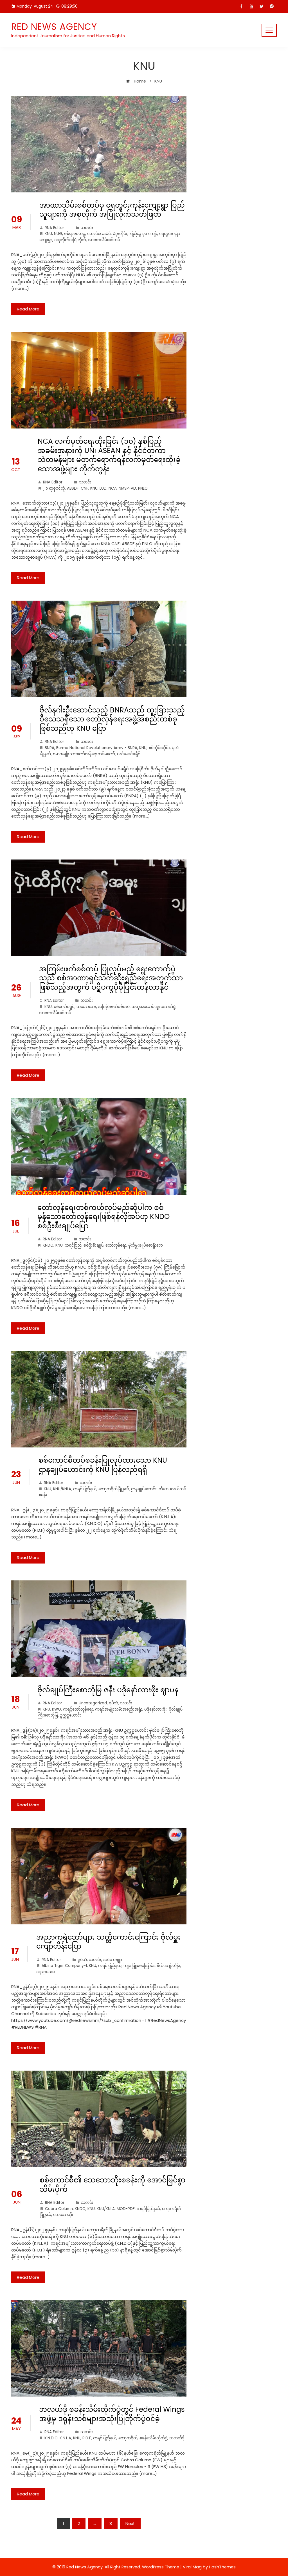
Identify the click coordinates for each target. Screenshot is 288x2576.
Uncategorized (93, 1703)
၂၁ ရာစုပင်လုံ (54, 488)
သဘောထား (86, 1007)
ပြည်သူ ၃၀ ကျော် (143, 234)
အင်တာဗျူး (113, 1960)
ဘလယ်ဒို (177, 2438)
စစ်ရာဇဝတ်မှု (75, 234)
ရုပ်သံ (113, 1703)
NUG (58, 234)
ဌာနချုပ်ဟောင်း (144, 1489)
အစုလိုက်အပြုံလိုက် (70, 240)
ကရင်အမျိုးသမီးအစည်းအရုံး (119, 1709)
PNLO (143, 488)
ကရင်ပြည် (73, 1245)
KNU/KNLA (62, 1489)
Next (130, 2523)
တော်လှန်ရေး (116, 1245)
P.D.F (87, 2438)
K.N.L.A (65, 2438)
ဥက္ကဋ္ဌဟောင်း (71, 1715)
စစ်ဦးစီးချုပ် (94, 1245)
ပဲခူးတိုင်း (120, 234)
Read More (28, 309)
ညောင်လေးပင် (99, 234)
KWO (57, 1709)
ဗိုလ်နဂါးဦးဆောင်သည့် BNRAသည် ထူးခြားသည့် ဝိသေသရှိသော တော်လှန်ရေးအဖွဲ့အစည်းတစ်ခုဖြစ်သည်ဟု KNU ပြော (112, 719)
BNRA (49, 748)
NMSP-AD (127, 488)
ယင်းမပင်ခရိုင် (129, 754)
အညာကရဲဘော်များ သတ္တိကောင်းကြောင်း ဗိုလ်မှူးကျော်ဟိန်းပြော (108, 1942)
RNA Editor (54, 228)
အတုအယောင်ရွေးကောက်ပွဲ (154, 1007)
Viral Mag (192, 2567)
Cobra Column (59, 2209)
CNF (85, 488)
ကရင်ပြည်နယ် (85, 1489)
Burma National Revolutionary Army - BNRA (97, 748)
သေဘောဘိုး (63, 2215)
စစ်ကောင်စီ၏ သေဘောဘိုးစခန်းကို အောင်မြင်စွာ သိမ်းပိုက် (112, 2185)
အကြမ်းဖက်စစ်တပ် (114, 1007)
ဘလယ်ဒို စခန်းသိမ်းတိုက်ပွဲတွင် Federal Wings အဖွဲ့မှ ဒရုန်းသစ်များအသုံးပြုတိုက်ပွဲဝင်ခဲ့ (112, 2414)
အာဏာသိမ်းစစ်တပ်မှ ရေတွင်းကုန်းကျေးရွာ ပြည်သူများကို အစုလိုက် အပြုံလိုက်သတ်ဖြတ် (112, 210)
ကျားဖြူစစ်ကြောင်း (139, 1966)
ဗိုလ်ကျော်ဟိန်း (168, 1966)
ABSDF (73, 488)
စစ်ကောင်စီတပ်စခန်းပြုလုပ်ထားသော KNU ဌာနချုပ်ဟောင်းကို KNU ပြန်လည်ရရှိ (103, 1465)
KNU (48, 234)
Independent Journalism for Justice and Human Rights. (68, 36)
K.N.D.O (51, 2438)
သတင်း (87, 228)
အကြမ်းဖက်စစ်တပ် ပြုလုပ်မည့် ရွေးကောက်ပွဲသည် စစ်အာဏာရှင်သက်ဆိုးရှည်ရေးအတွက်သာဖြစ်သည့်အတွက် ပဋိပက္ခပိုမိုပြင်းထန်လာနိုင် (111, 978)
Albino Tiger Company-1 (64, 1966)
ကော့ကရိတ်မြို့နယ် (114, 1489)
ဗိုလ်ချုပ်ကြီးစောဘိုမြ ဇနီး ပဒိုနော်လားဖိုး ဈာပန (108, 1690)
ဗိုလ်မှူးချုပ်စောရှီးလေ (146, 1245)
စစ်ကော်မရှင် (64, 1007)
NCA (113, 488)
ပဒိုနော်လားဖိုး (156, 1709)
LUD (103, 488)
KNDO (48, 1245)
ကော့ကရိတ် (128, 2438)
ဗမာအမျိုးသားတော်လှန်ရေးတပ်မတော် (84, 754)
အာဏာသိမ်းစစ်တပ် (104, 240)
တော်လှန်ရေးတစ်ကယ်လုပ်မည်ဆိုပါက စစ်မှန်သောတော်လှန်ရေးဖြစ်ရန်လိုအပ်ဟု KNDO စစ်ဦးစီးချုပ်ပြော (103, 1217)
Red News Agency (54, 27)
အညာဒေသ (46, 1972)
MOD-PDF (126, 2209)
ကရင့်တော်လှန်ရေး (78, 1709)
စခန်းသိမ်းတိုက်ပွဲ (153, 2438)
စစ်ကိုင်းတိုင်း (159, 748)
